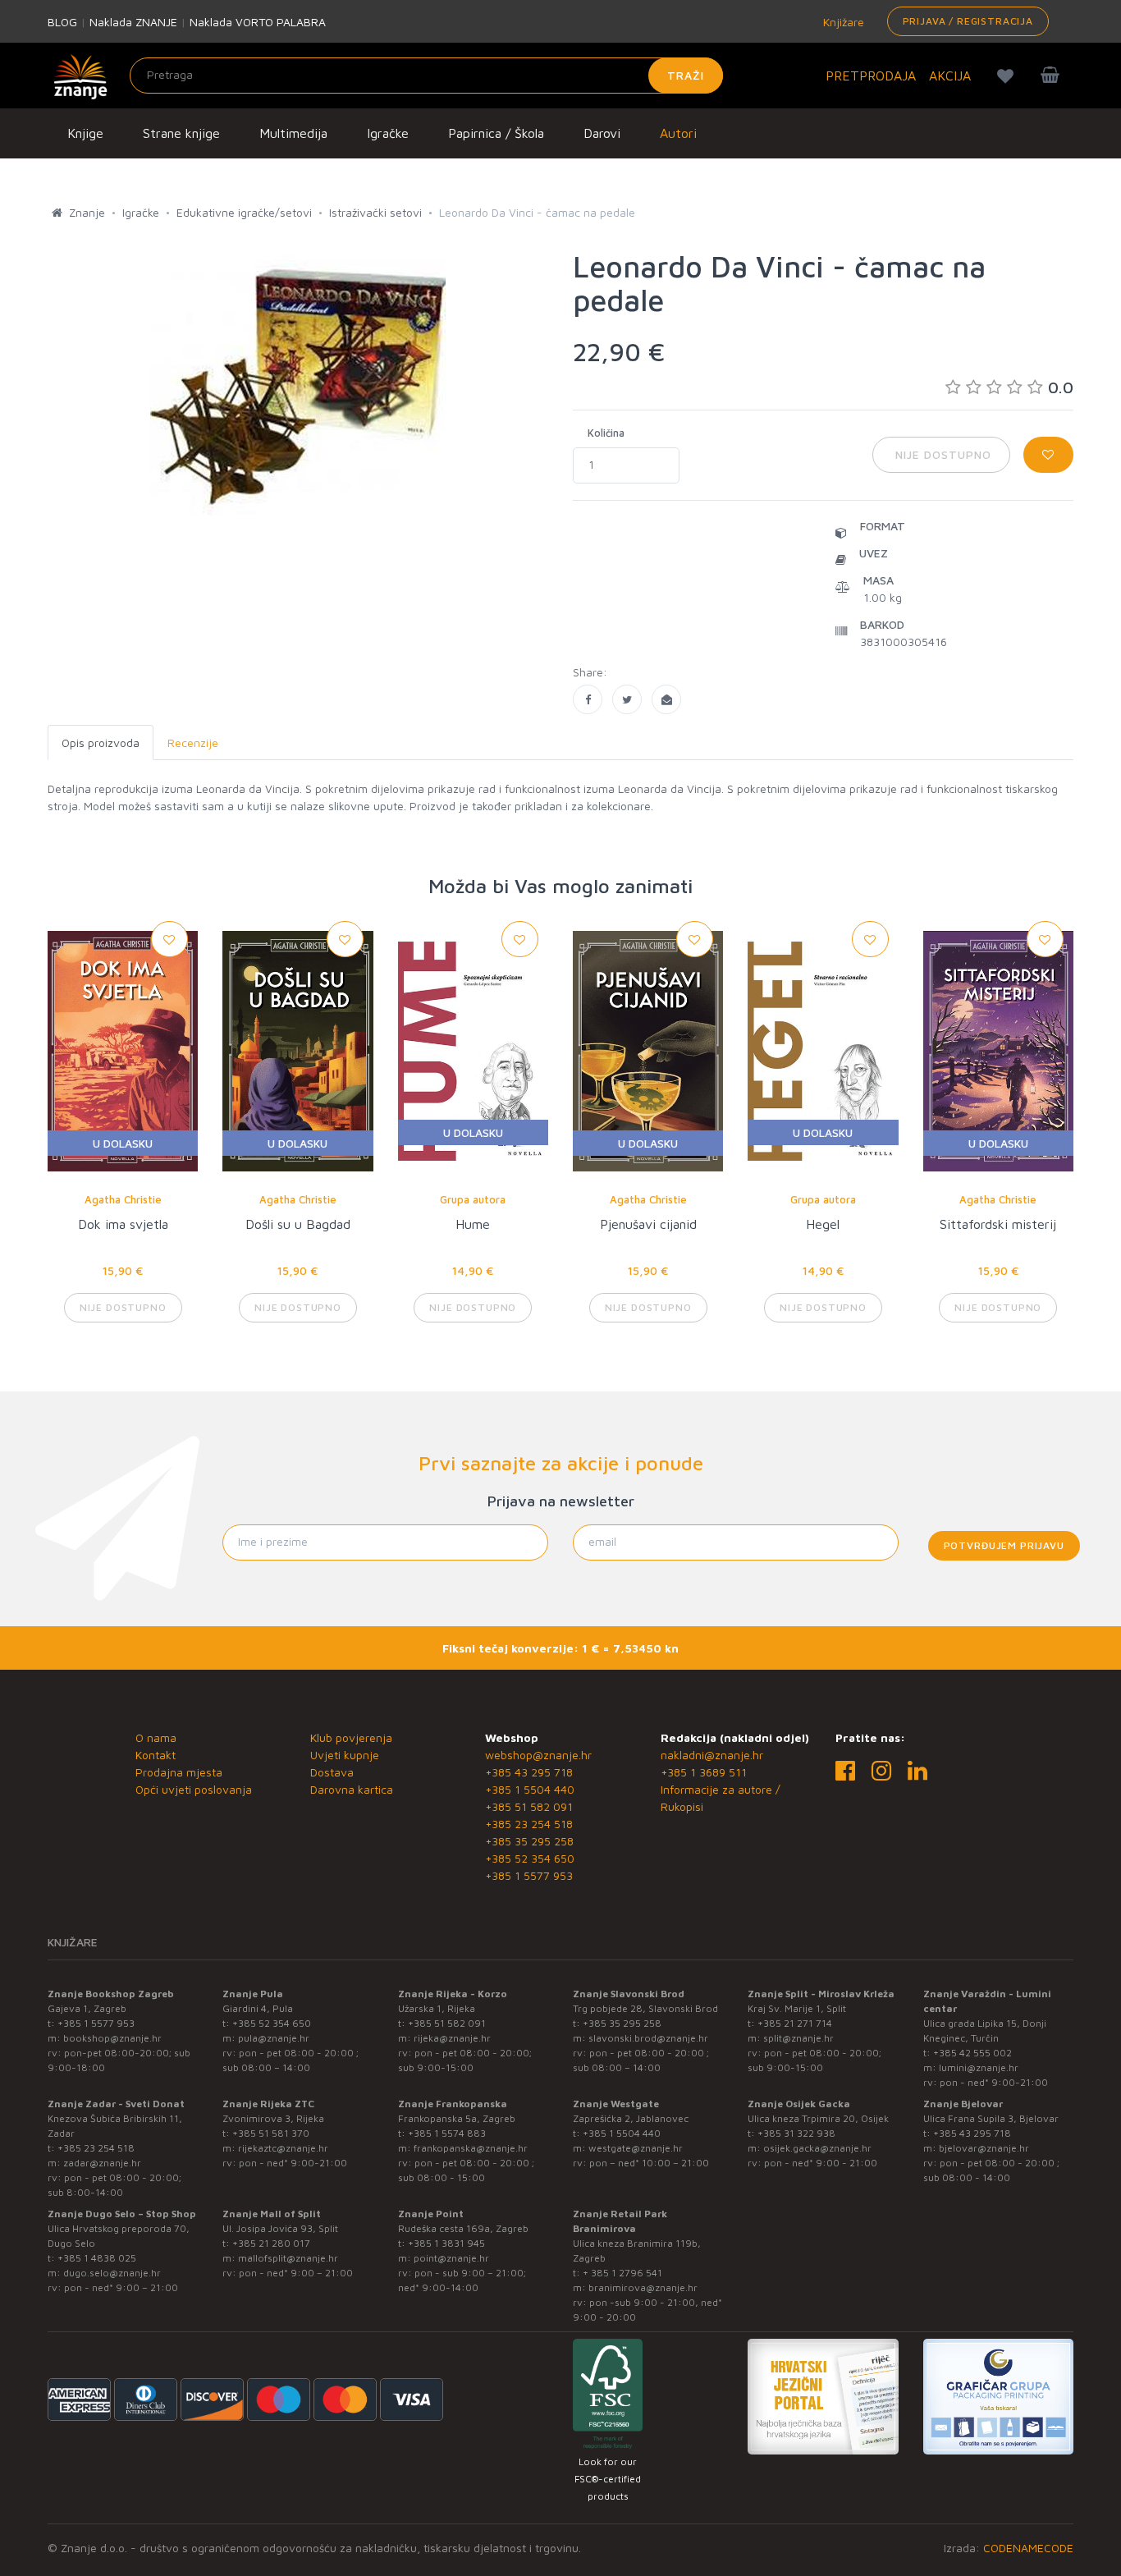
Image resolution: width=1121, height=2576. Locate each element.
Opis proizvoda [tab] (101, 743)
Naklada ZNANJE (133, 22)
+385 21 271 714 (795, 2023)
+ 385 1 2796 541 (622, 2273)
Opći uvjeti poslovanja (194, 1789)
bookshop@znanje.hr (112, 2038)
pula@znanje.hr (274, 2038)
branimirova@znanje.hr (643, 2287)
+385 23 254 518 (529, 1824)
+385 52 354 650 (530, 1858)
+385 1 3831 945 (446, 2243)
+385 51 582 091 (529, 1806)
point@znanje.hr (451, 2258)
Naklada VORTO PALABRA (258, 22)
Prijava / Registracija (968, 21)
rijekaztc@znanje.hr (283, 2148)
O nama (156, 1737)
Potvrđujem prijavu (1004, 1545)
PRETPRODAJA (871, 76)
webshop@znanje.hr (538, 1755)
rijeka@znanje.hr (452, 2038)
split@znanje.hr (798, 2038)
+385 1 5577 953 (529, 1875)
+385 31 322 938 (796, 2133)
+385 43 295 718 (529, 1772)
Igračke (388, 133)
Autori (678, 133)
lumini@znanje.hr (979, 2067)
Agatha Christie (123, 1199)
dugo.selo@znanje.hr (112, 2273)
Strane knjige (181, 133)
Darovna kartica (352, 1789)
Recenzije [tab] (193, 743)
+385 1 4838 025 (97, 2258)
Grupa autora (473, 1199)
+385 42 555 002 (972, 2053)
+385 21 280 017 (271, 2243)
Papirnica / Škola (496, 133)
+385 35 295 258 (529, 1841)
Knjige (85, 133)
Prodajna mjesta (179, 1772)
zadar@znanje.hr (102, 2163)
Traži (686, 75)
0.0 (1061, 387)
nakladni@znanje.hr (712, 1755)
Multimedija (293, 133)
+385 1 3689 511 (704, 1772)
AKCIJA (950, 76)
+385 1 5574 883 (447, 2133)
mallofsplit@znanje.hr (288, 2258)
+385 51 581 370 (271, 2133)
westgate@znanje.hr (636, 2148)
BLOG (62, 22)
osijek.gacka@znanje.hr (817, 2148)
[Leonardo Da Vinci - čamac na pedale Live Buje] (588, 699)
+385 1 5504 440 (530, 1789)
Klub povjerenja (351, 1737)
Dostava (332, 1772)
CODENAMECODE (1028, 2548)
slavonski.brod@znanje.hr (648, 2038)
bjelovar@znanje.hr (984, 2148)
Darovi (602, 133)
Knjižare (842, 22)
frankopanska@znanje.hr (471, 2148)
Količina (606, 433)
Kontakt (156, 1755)
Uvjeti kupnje (345, 1755)
